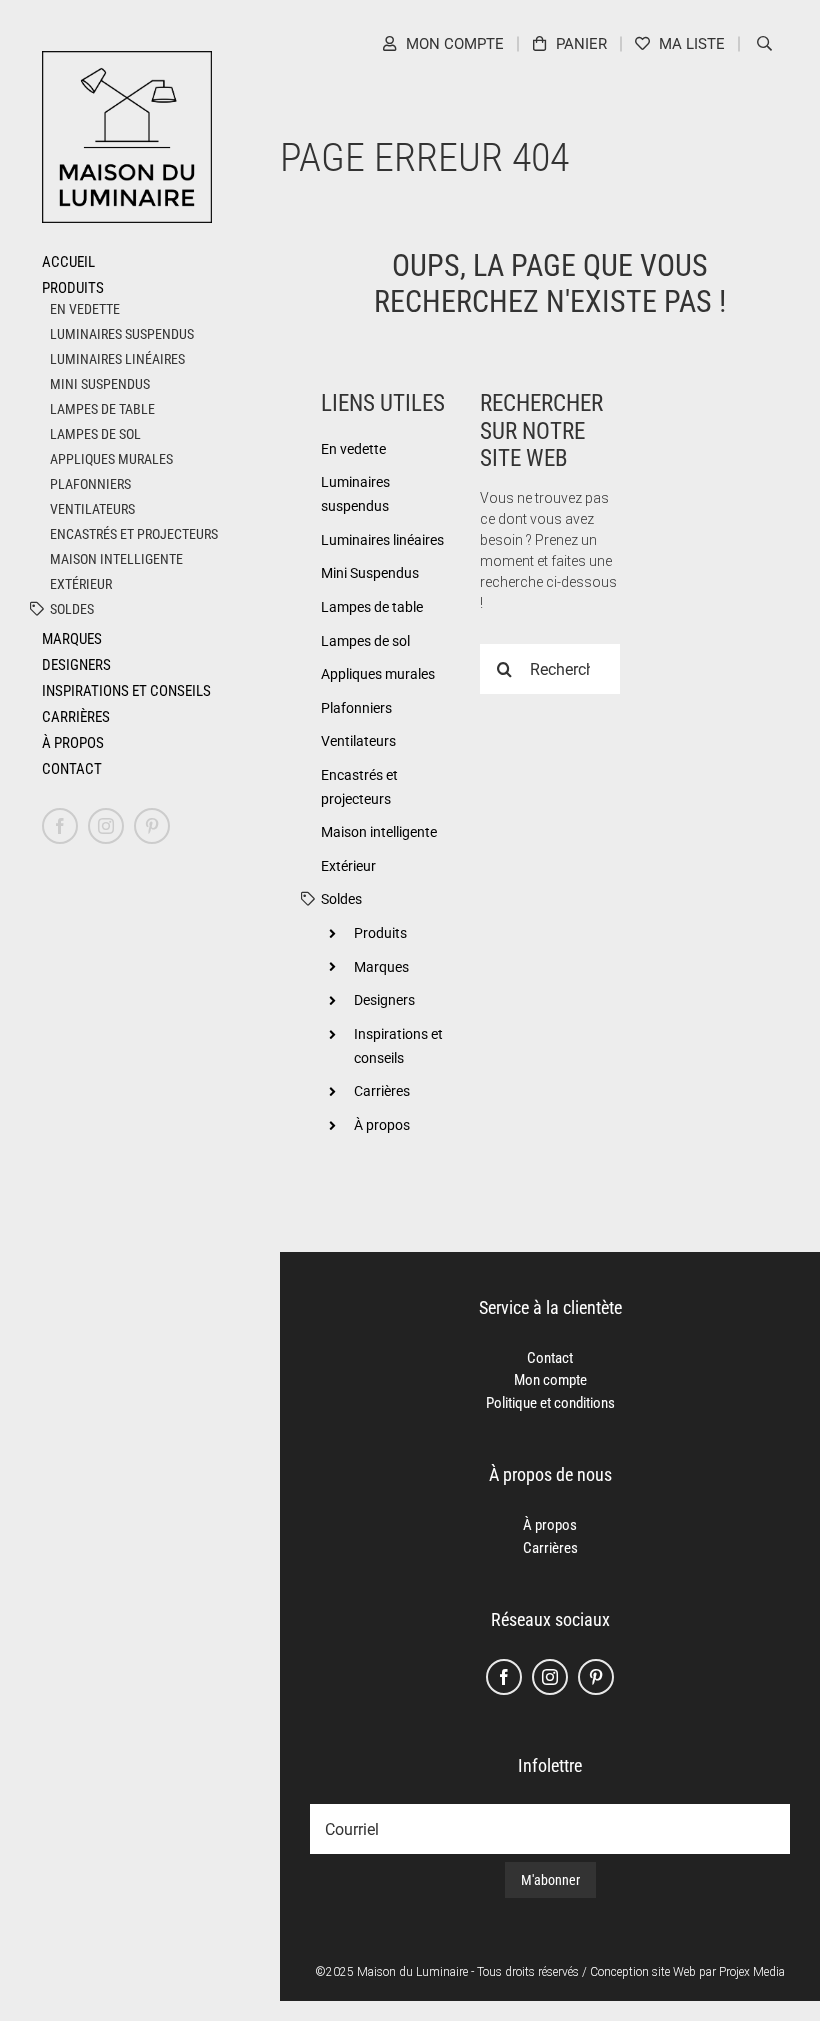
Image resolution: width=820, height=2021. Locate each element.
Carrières (382, 1091)
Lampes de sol (95, 434)
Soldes (72, 609)
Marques (381, 967)
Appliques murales (111, 459)
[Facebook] (504, 1677)
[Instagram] (550, 1677)
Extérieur (81, 584)
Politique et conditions (550, 1403)
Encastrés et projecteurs (134, 534)
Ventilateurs (92, 509)
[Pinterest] (596, 1677)
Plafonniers (90, 484)
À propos (382, 1125)
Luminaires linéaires (117, 359)
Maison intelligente (116, 559)
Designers (384, 1000)
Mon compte (550, 1380)
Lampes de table (102, 409)
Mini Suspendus (100, 384)
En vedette (85, 309)
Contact (550, 1358)
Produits (380, 933)
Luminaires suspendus (122, 334)
